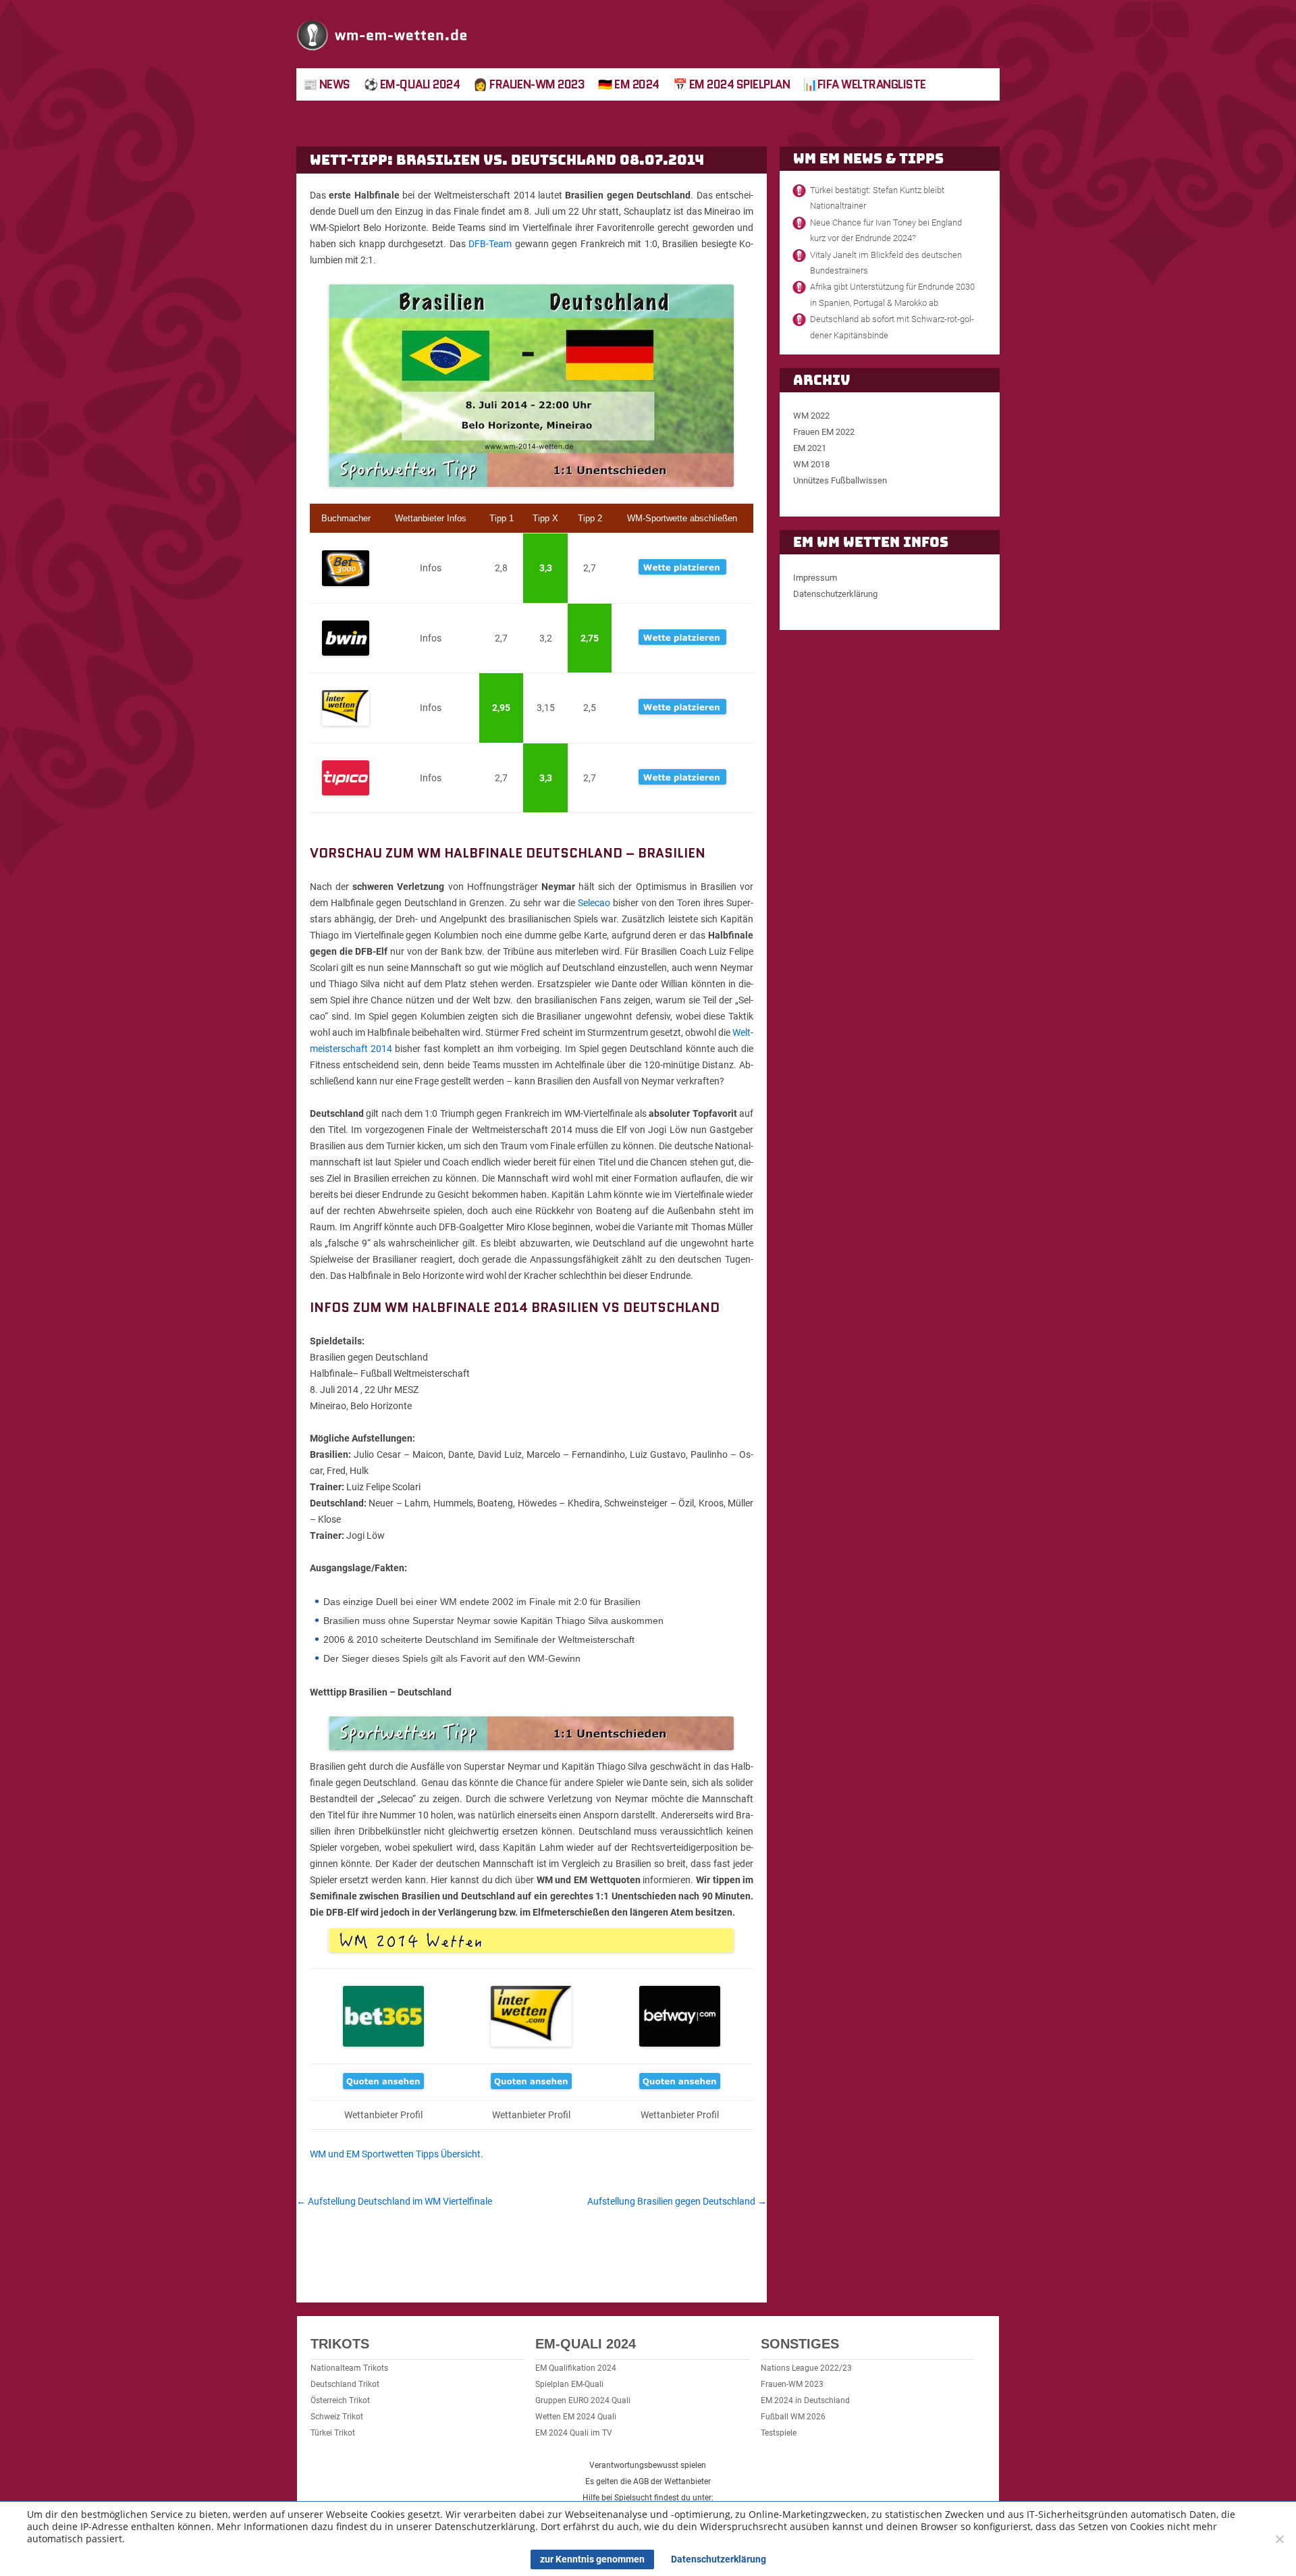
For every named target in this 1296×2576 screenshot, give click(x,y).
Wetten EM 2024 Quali (576, 2417)
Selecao (594, 903)
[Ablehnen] (1279, 2539)
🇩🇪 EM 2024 (629, 84)
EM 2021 (810, 448)
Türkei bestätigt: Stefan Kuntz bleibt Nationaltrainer (877, 198)
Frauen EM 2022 (824, 432)
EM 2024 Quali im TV (574, 2433)
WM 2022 (811, 416)
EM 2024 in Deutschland (805, 2400)
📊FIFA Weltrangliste (865, 84)
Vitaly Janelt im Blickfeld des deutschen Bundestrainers (886, 263)
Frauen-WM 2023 (792, 2384)
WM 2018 (811, 464)
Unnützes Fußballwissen (840, 480)
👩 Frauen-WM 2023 (529, 84)
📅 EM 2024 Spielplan (732, 84)
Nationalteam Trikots (349, 2368)
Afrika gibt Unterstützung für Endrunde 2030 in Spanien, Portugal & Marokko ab (892, 294)
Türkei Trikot (333, 2433)
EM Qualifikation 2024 (576, 2368)
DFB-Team (490, 244)
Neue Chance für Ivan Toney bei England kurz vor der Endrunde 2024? (886, 230)
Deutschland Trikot (345, 2384)
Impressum (815, 578)
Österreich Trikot (340, 2400)
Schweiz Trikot (337, 2417)
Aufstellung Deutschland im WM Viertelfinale (394, 2201)
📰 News (327, 84)
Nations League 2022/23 (806, 2368)
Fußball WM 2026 (793, 2417)
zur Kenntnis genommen (592, 2559)
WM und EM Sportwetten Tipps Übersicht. (397, 2154)
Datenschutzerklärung (835, 594)
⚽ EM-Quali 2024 (412, 84)
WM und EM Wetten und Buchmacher (382, 34)
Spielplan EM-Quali (569, 2384)
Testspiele (779, 2433)
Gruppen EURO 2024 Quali (583, 2400)
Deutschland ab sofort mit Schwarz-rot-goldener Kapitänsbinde (892, 327)
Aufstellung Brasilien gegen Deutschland (677, 2201)
